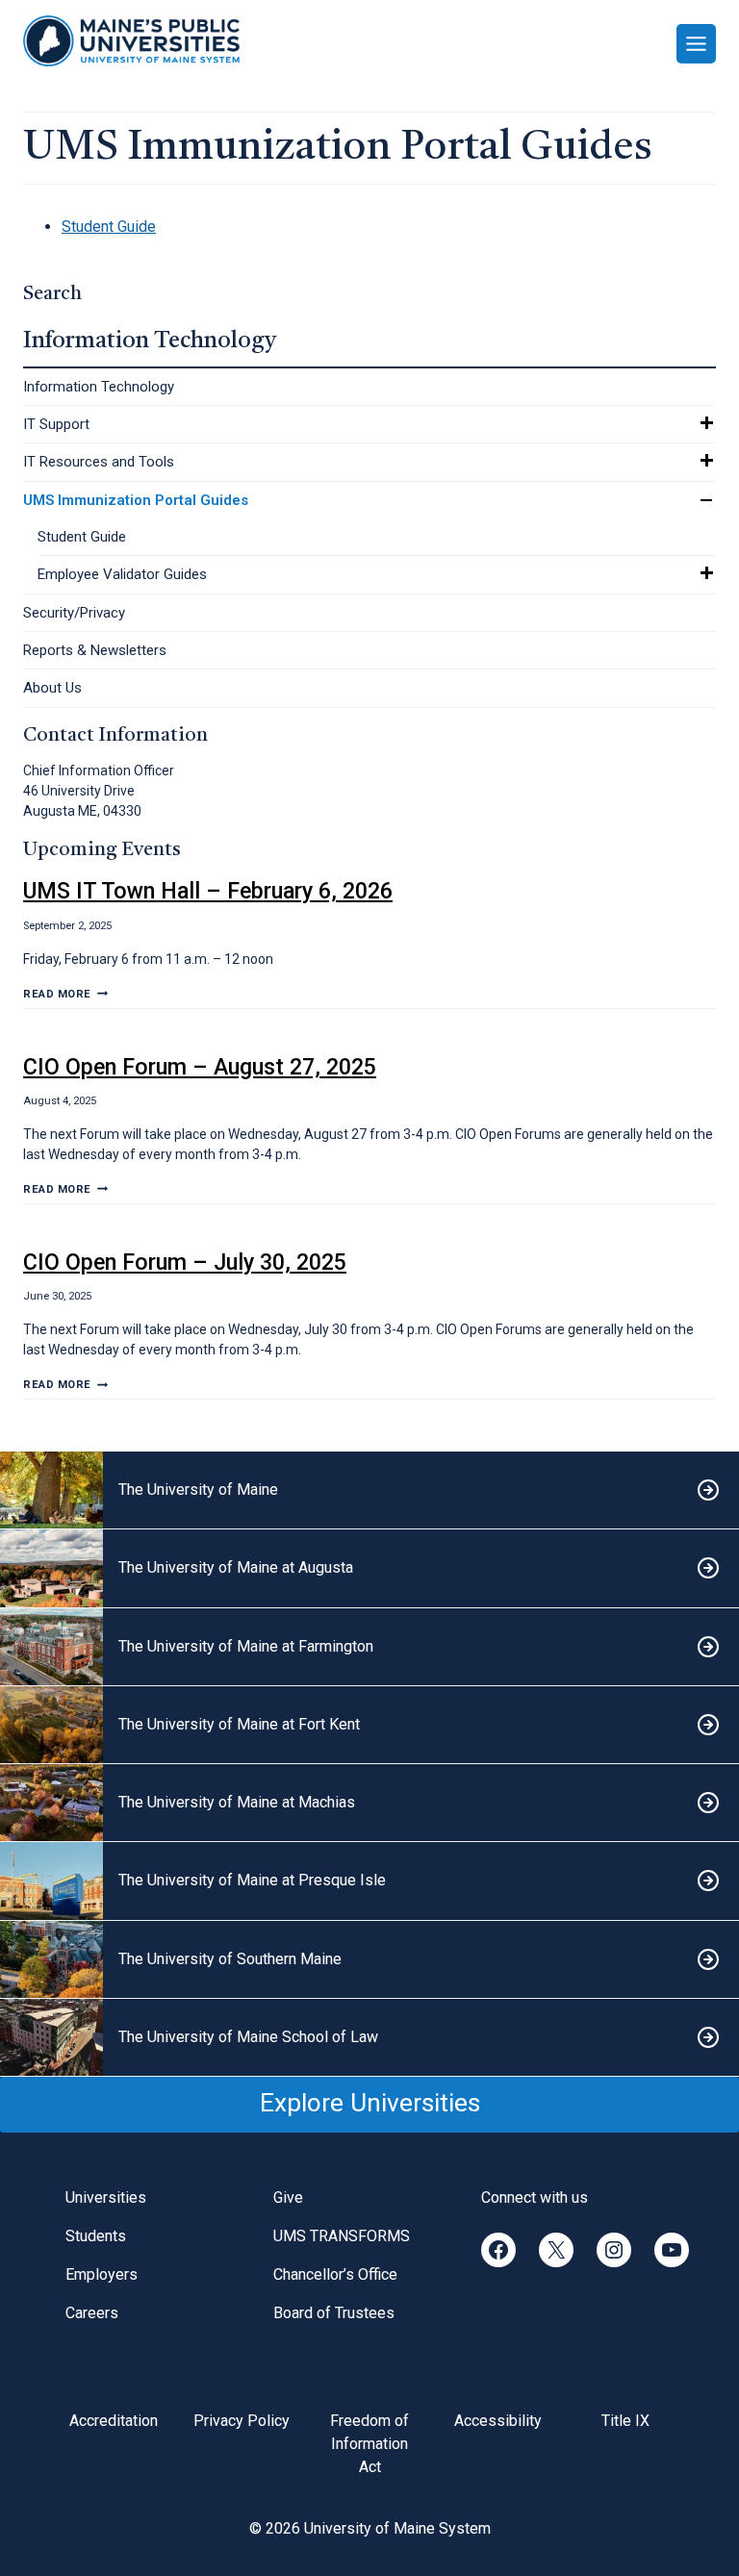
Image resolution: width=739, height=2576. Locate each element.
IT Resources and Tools (99, 462)
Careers (92, 2313)
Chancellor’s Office (335, 2274)
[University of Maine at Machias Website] (369, 1803)
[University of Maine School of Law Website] (369, 2038)
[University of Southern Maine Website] (369, 1960)
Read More (65, 994)
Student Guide (82, 537)
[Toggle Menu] (696, 44)
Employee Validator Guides (122, 574)
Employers (102, 2274)
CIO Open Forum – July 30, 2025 (185, 1262)
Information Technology (99, 387)
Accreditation (114, 2421)
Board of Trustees (334, 2313)
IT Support (56, 424)
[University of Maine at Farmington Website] (369, 1647)
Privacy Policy (242, 2421)
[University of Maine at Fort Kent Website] (369, 1725)
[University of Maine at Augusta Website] (369, 1568)
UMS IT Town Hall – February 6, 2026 (208, 891)
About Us (52, 688)
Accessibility (498, 2421)
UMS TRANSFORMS (342, 2236)
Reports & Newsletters (95, 650)
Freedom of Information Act (369, 2444)
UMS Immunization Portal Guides (136, 500)
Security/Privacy (74, 613)
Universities (106, 2197)
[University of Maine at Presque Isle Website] (369, 1881)
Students (96, 2236)
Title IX (625, 2421)
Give (288, 2197)
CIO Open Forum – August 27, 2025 (200, 1067)
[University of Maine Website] (369, 1490)
